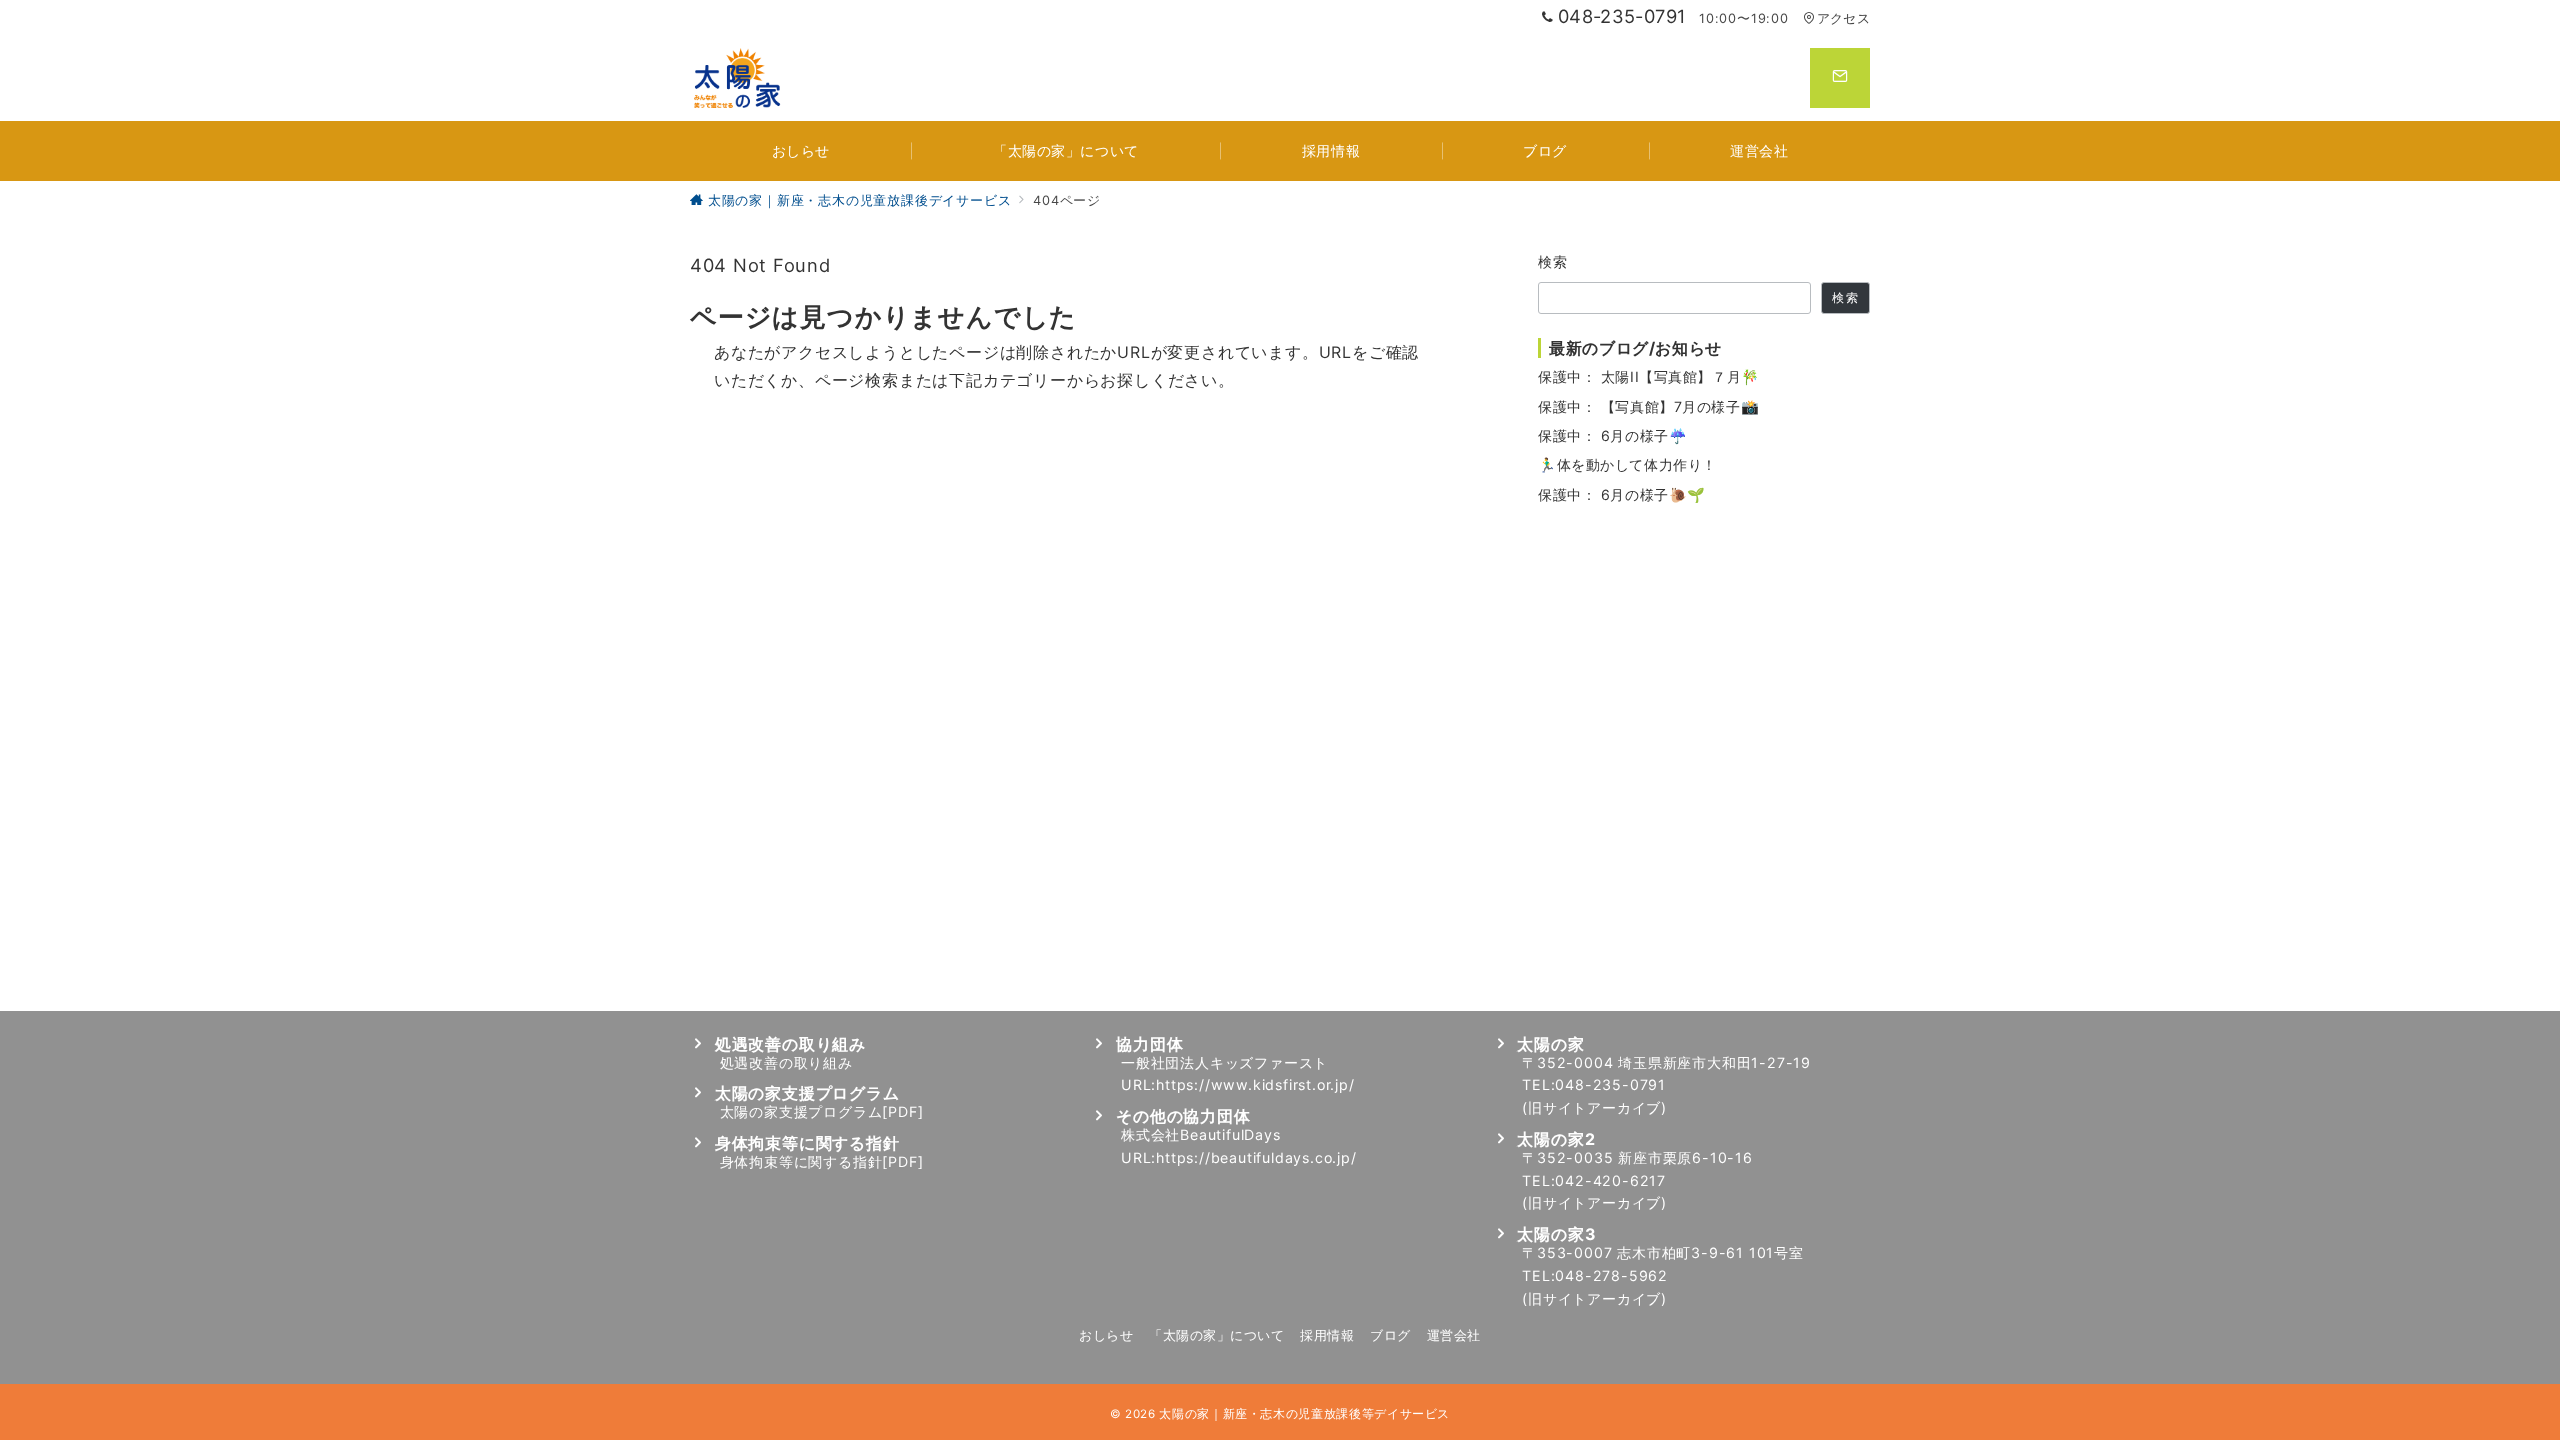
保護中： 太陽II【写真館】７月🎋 (1649, 376)
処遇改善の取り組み (786, 1062)
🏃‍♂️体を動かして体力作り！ (1627, 464)
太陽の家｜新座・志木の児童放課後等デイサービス (1304, 1414)
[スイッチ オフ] (1840, 78)
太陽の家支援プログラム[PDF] (822, 1111)
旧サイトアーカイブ (1594, 1107)
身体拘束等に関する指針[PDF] (822, 1161)
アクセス (1843, 18)
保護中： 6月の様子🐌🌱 (1622, 494)
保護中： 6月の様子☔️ (1612, 435)
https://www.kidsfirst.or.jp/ (1255, 1084)
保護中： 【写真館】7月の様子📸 (1648, 406)
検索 (1553, 261)
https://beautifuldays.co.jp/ (1256, 1157)
